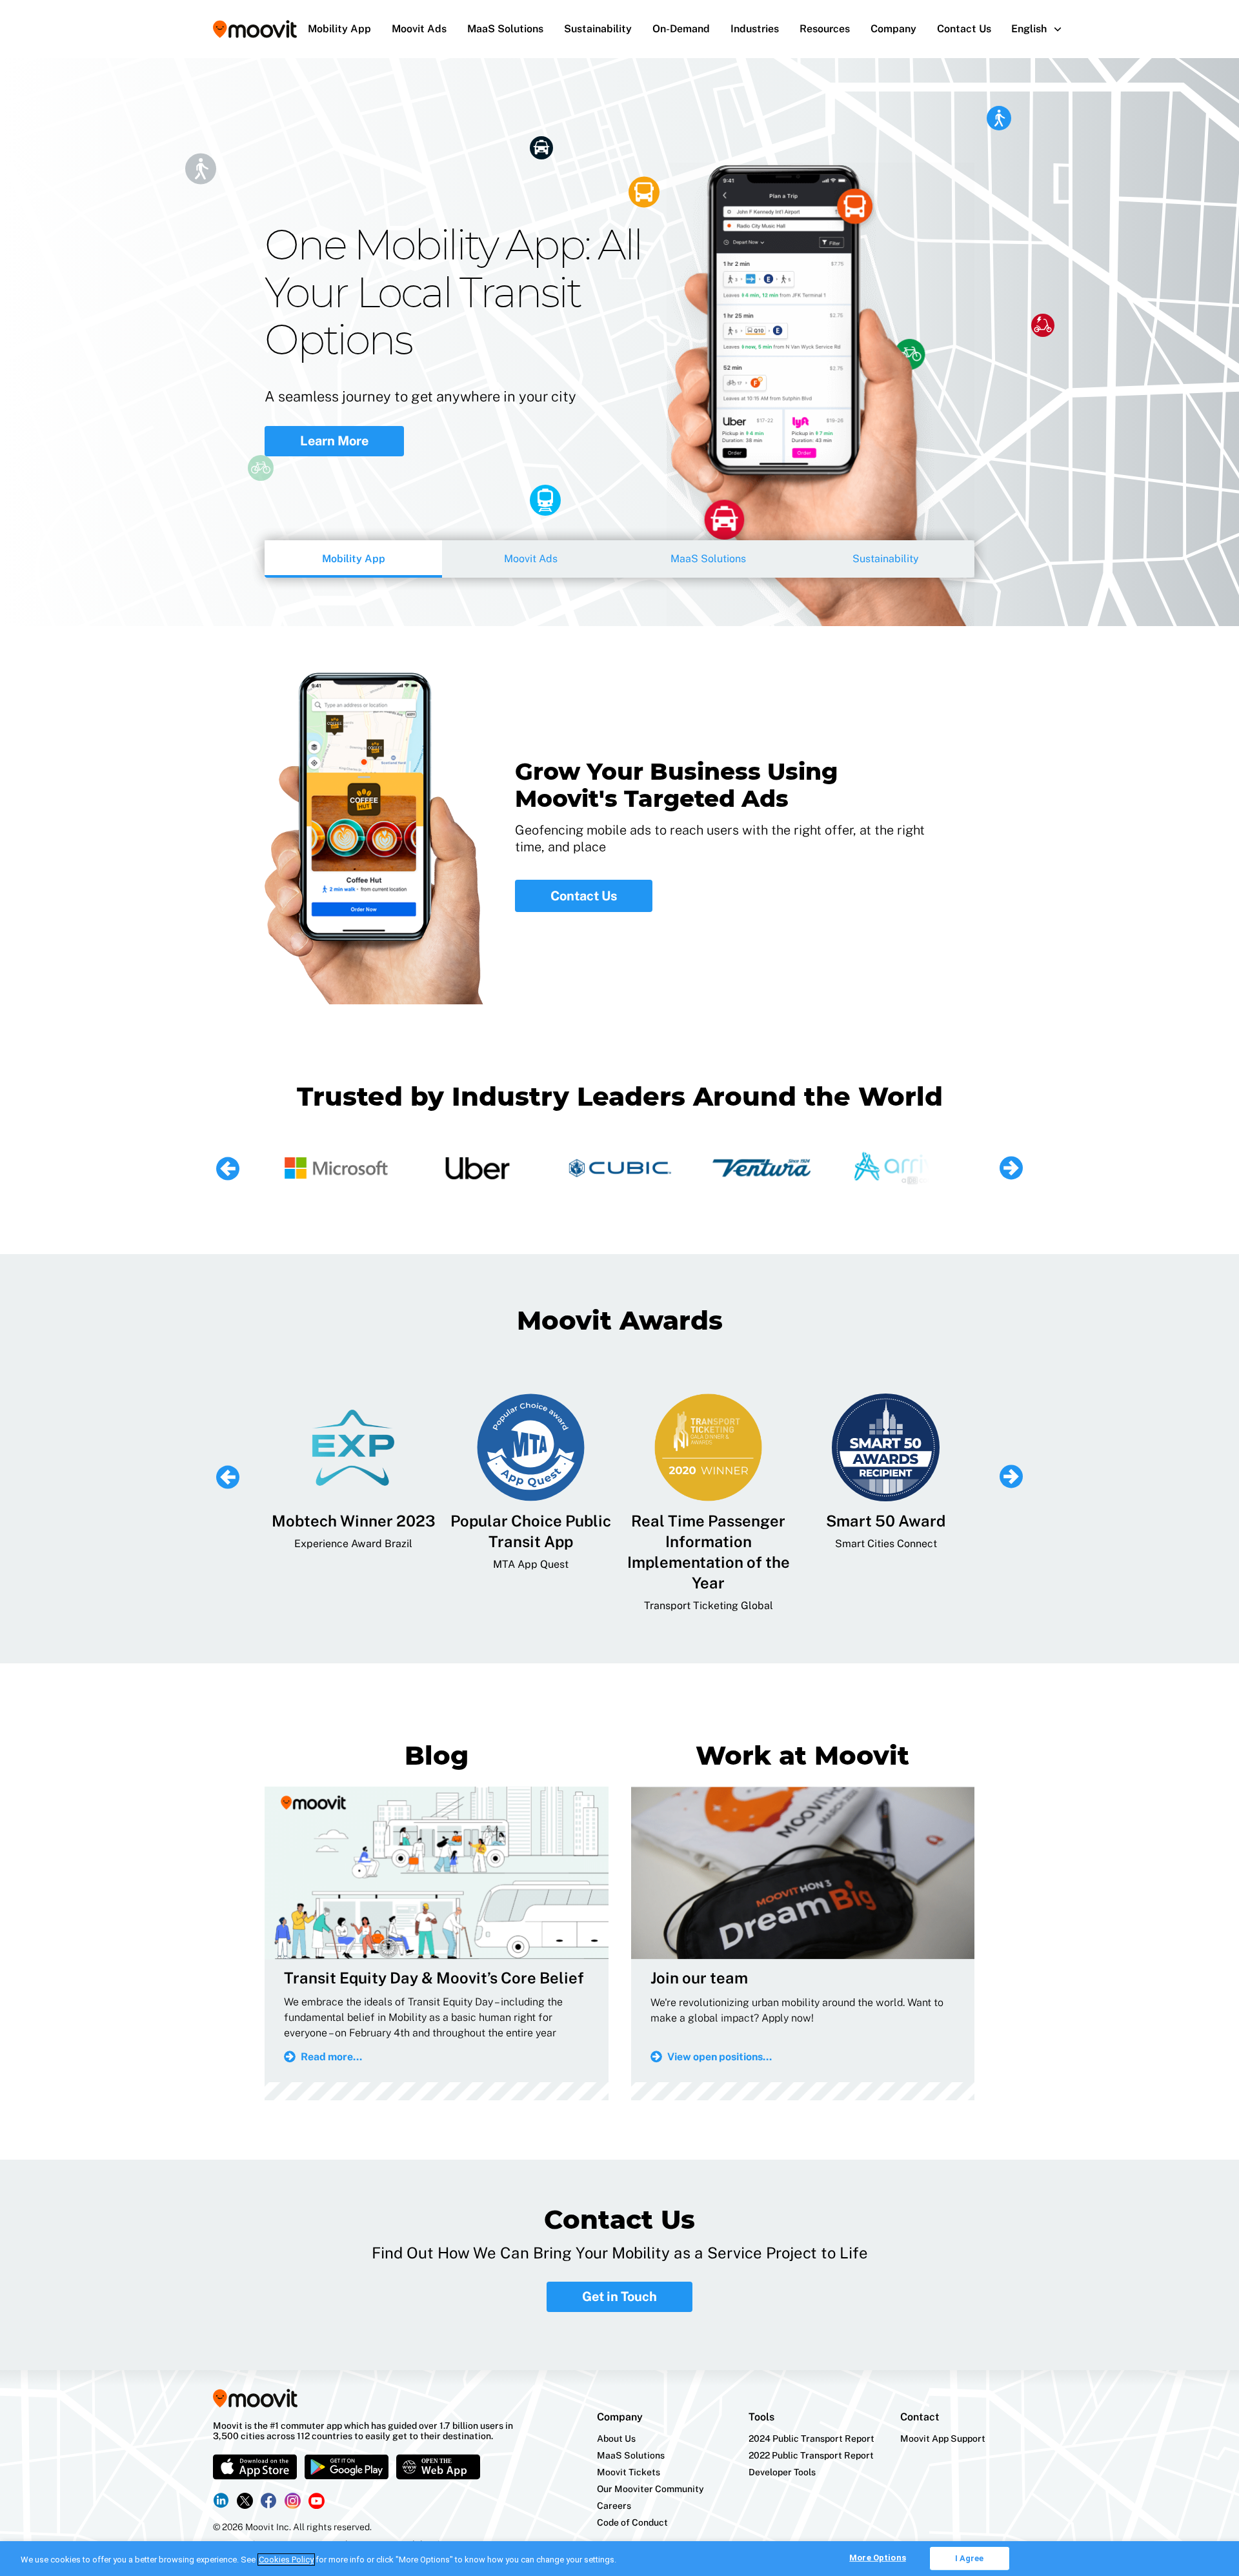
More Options (878, 2558)
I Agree (970, 2558)
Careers (614, 2506)
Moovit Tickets (629, 2472)
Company (893, 29)
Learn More (334, 421)
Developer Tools (782, 2472)
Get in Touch (619, 2297)
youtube (317, 2501)
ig (293, 2501)
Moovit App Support (943, 2439)
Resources (825, 29)
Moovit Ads (419, 29)
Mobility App (339, 29)
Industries (755, 29)
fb (269, 2501)
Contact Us (964, 29)
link (221, 2500)
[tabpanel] (619, 342)
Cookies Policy (286, 2560)
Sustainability (598, 29)
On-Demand (681, 29)
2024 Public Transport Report (811, 2439)
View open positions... (720, 2057)
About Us (616, 2439)
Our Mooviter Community (650, 2489)
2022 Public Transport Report (811, 2455)
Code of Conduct (632, 2522)
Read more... (331, 2057)
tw (245, 2501)
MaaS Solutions (505, 29)
